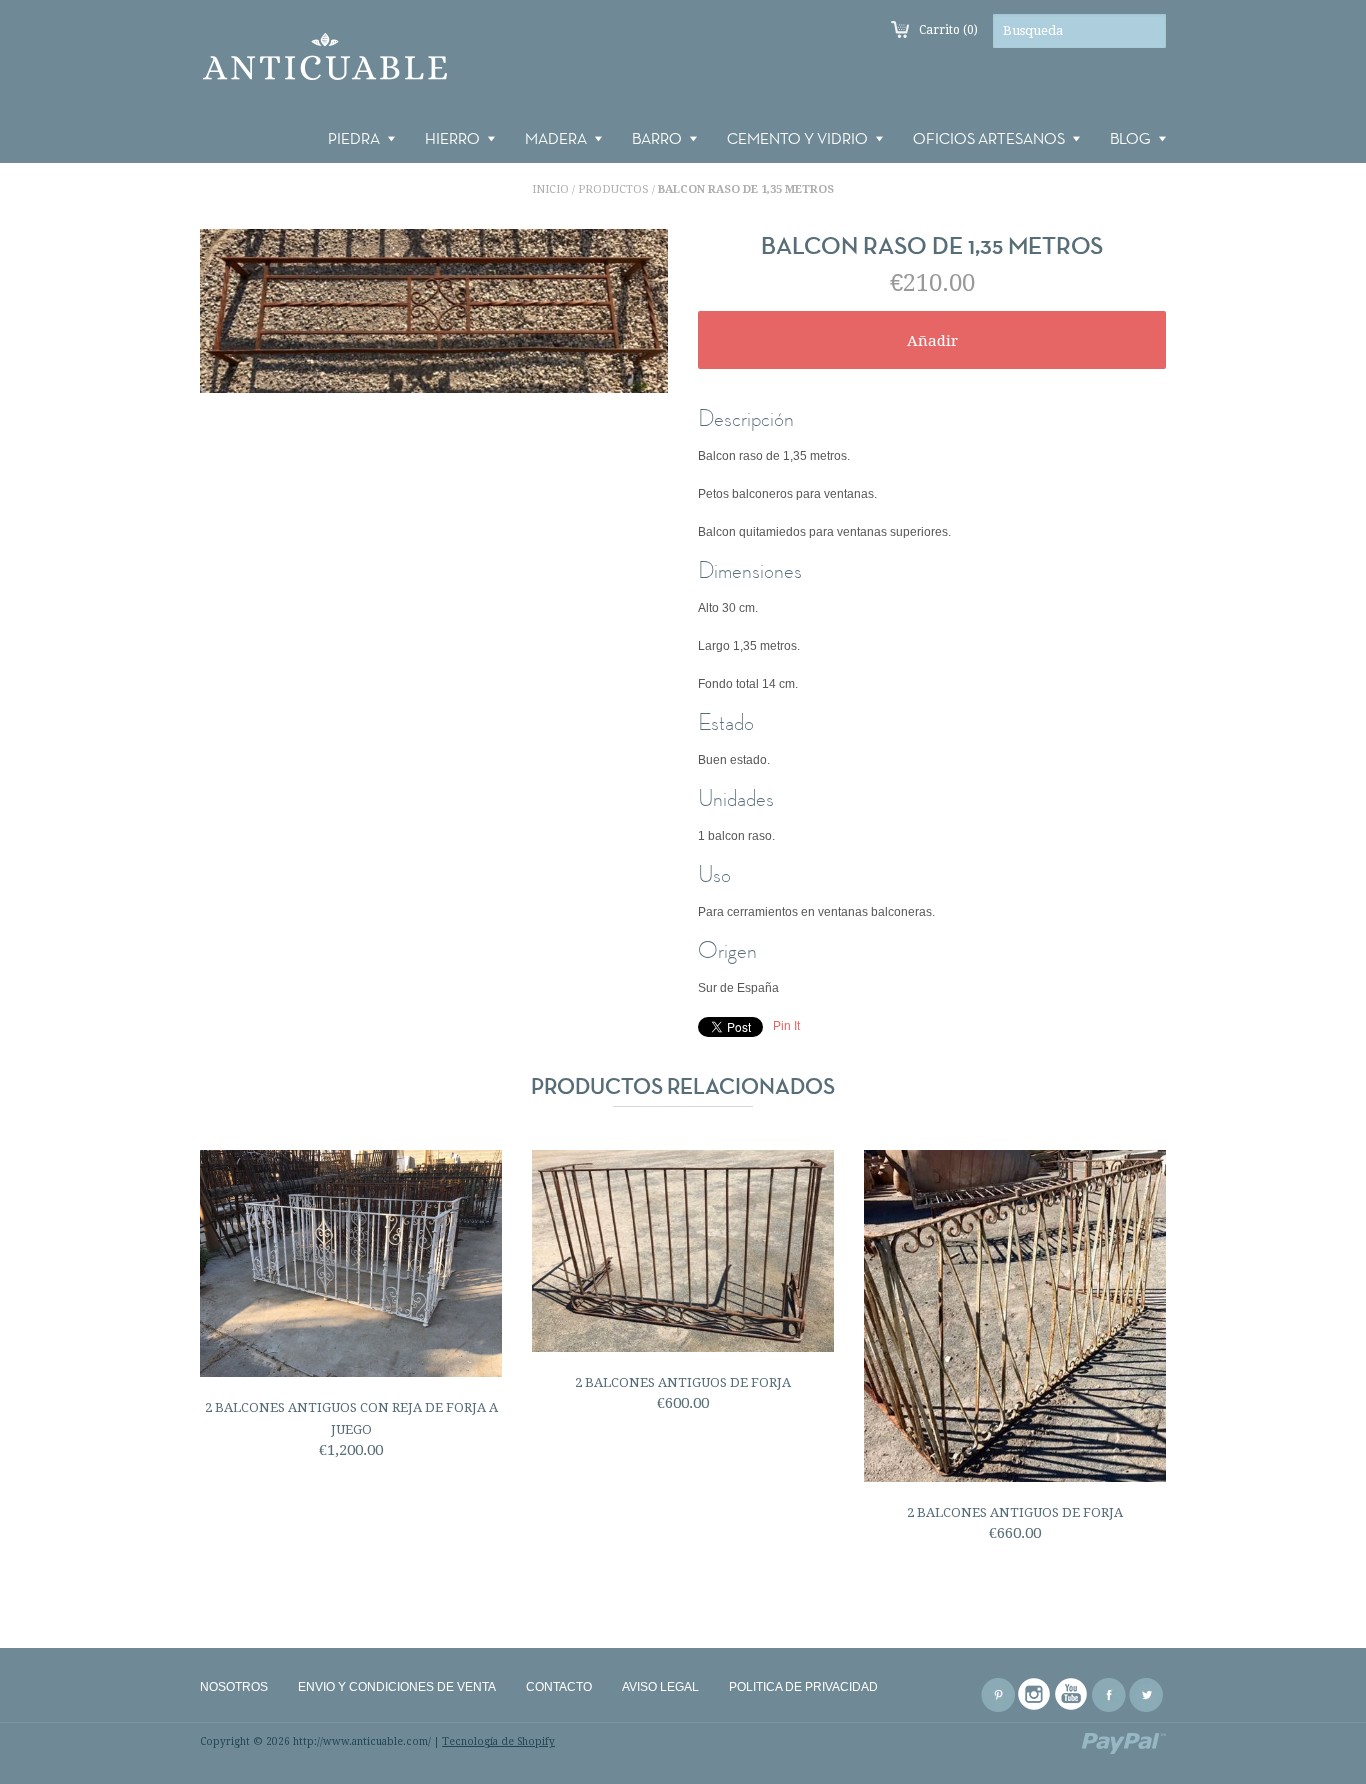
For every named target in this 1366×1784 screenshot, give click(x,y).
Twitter (1146, 1695)
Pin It (786, 1026)
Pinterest (998, 1695)
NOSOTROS (234, 1687)
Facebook (1109, 1695)
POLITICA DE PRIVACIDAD (803, 1687)
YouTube (1072, 1695)
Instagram (1035, 1695)
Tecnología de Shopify (498, 1741)
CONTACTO (559, 1687)
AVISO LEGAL (660, 1687)
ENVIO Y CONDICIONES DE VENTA (397, 1687)
